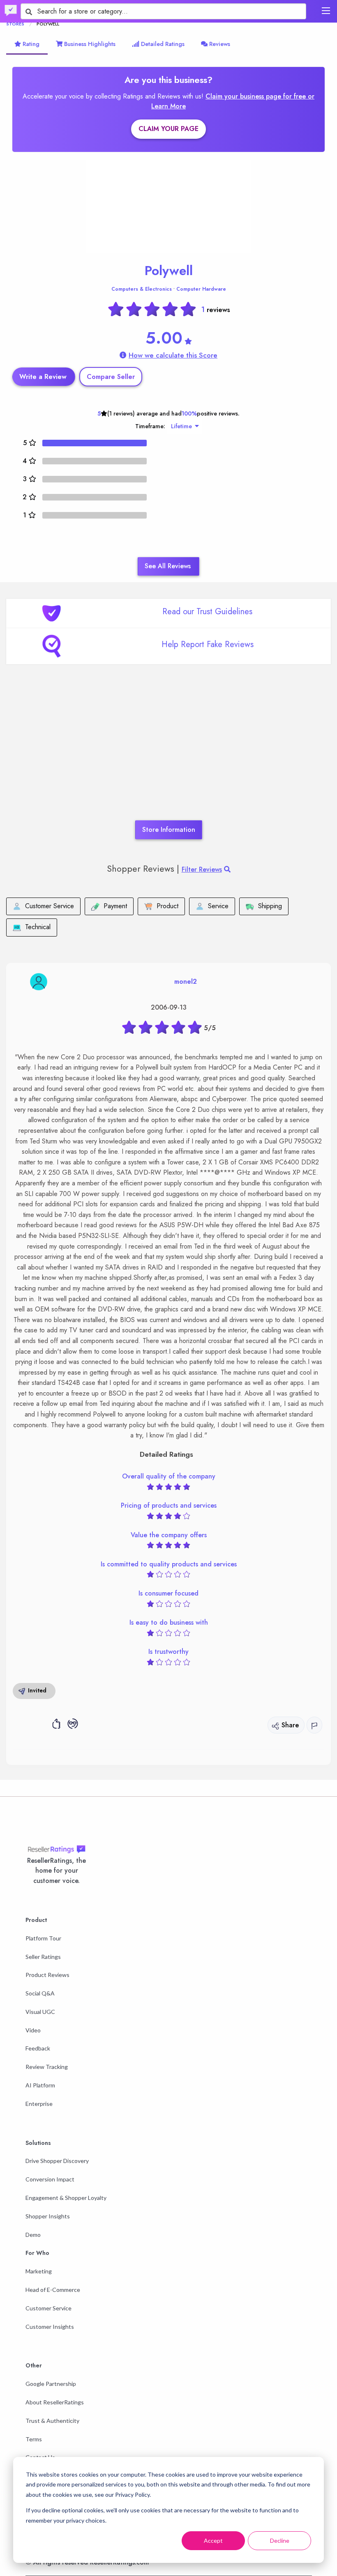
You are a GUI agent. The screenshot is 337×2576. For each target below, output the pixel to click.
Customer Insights (50, 2327)
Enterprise (39, 2104)
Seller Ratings (43, 1957)
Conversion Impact (50, 2179)
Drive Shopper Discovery (57, 2161)
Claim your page (168, 129)
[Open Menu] (326, 11)
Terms (34, 2439)
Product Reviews (47, 1975)
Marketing (39, 2271)
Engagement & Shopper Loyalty (66, 2198)
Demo (33, 2235)
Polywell (169, 271)
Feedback (38, 2048)
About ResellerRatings (55, 2402)
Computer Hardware (201, 289)
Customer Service (48, 2308)
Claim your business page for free (257, 96)
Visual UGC (40, 2012)
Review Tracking (47, 2067)
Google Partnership (51, 2384)
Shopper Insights (48, 2216)
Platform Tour (43, 1938)
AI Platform (40, 2085)
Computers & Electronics (142, 289)
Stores (15, 24)
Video (33, 2030)
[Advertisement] (168, 755)
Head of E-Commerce (53, 2290)
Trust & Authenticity (52, 2421)
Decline (280, 2540)
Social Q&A (40, 1993)
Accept (213, 2540)
